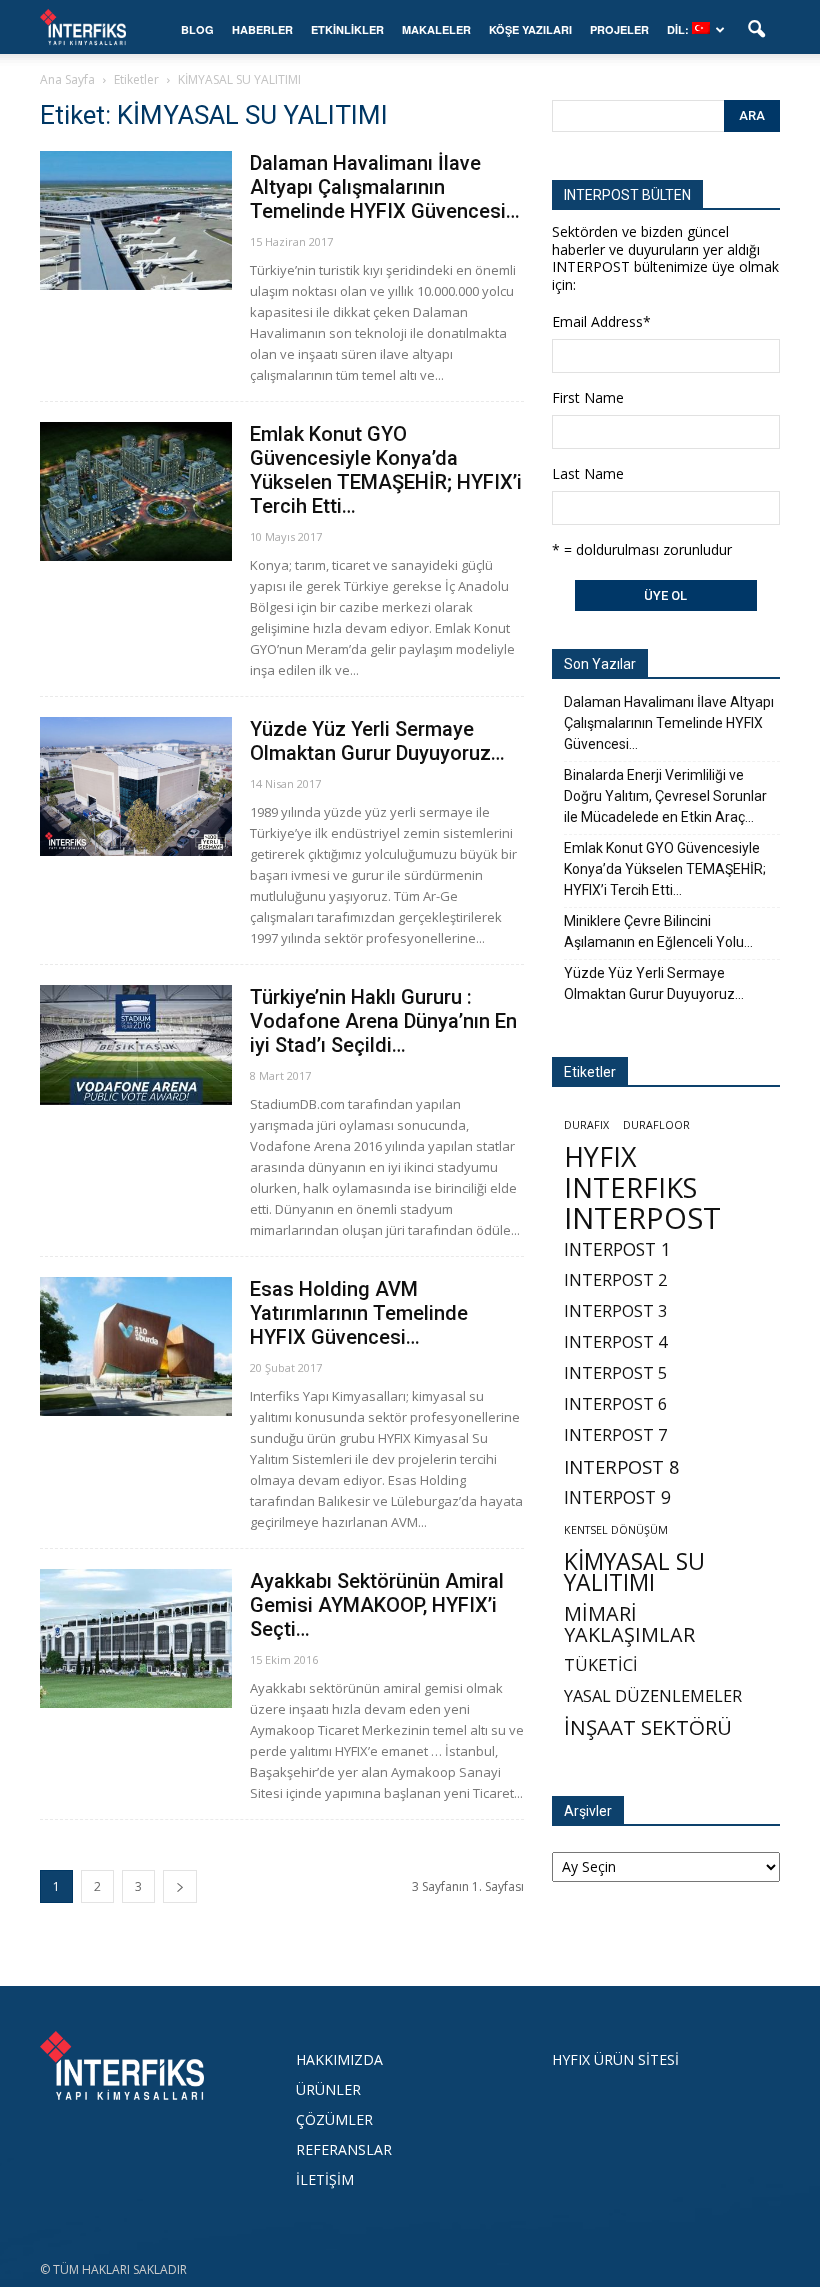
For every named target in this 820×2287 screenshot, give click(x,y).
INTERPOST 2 (615, 1280)
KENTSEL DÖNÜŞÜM (616, 1530)
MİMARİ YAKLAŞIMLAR (629, 1624)
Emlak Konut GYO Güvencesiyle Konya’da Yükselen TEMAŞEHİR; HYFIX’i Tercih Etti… (386, 470)
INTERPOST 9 (617, 1497)
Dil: (679, 29)
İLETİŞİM (325, 2179)
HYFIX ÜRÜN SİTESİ (615, 2059)
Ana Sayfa (67, 79)
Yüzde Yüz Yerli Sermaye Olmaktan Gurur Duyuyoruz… (377, 741)
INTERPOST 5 (615, 1373)
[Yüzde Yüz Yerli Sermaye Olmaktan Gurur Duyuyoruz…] (136, 786)
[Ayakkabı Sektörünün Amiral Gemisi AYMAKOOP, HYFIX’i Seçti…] (136, 1638)
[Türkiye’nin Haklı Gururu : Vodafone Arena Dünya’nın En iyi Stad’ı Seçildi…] (136, 1045)
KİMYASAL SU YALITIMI (634, 1572)
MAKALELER (436, 29)
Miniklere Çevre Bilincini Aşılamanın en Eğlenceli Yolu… (658, 931)
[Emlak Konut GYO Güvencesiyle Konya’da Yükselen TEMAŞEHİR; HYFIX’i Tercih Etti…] (136, 491)
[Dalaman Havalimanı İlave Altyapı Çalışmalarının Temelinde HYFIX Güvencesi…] (136, 220)
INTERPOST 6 (615, 1404)
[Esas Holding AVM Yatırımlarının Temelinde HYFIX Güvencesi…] (136, 1346)
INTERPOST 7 (615, 1435)
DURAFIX (586, 1125)
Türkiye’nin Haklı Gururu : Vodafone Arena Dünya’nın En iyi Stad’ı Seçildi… (383, 1021)
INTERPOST (642, 1218)
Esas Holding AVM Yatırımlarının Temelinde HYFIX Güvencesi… (359, 1313)
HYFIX (600, 1156)
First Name (588, 397)
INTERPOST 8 (622, 1466)
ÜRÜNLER (328, 2089)
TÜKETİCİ (601, 1665)
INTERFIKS (630, 1187)
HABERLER (262, 29)
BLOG (197, 29)
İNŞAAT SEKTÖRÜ (648, 1727)
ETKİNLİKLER (347, 29)
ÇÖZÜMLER (334, 2119)
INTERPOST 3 (615, 1311)
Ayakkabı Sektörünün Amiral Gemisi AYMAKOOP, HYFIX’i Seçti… (377, 1605)
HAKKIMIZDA (339, 2059)
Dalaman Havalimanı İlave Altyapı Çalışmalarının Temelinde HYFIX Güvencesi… (385, 187)
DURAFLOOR (656, 1125)
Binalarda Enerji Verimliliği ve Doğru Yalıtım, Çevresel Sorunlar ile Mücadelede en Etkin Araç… (665, 796)
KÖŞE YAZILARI (530, 29)
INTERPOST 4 (615, 1342)
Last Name (588, 473)
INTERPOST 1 (617, 1249)
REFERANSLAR (344, 2149)
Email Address (601, 321)
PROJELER (619, 29)
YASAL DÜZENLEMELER (653, 1696)
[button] (756, 30)
